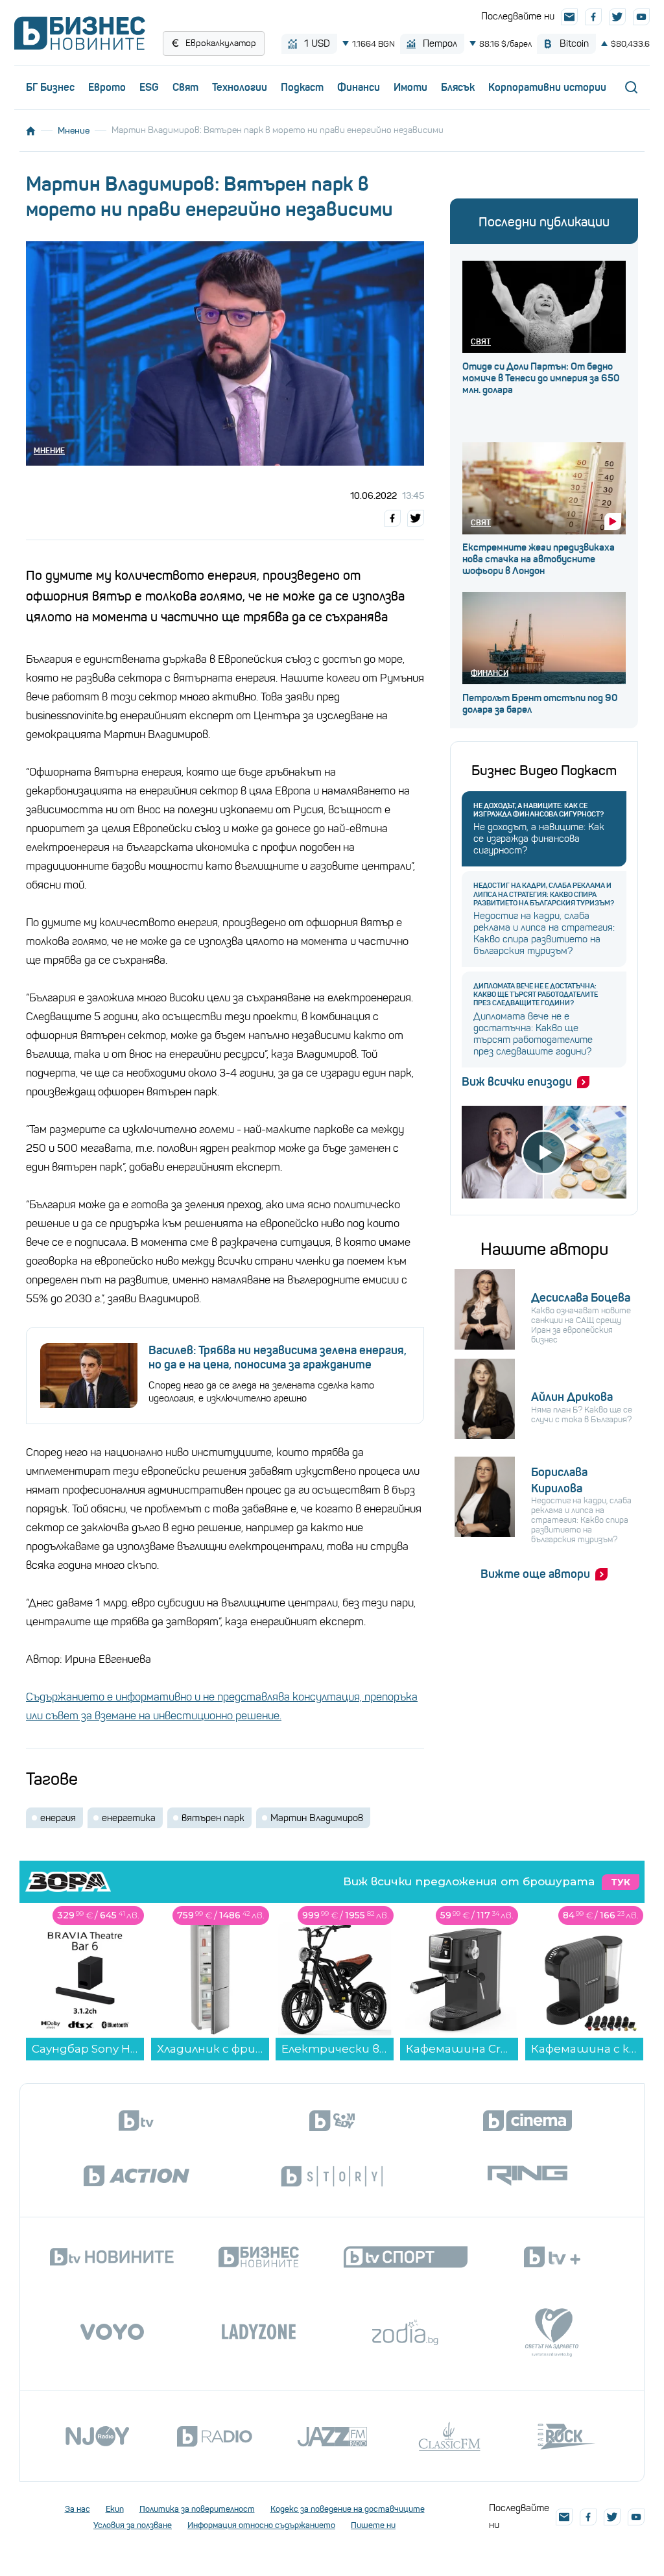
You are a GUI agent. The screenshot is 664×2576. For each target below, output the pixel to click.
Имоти (410, 87)
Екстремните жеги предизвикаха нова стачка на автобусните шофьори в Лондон (539, 559)
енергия (58, 1818)
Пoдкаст (302, 87)
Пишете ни (373, 2525)
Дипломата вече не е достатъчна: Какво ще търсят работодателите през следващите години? (536, 995)
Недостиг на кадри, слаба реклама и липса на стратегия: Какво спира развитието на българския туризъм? (544, 894)
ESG (149, 87)
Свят (185, 87)
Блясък (458, 87)
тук (621, 1882)
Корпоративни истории (547, 87)
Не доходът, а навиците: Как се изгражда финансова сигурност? (539, 810)
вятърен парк (213, 1818)
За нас (77, 2509)
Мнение (74, 130)
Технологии (240, 87)
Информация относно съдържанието (261, 2525)
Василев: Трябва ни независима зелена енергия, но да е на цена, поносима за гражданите (278, 1357)
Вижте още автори (535, 1574)
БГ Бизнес (50, 87)
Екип (115, 2509)
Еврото (107, 87)
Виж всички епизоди (517, 1082)
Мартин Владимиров (317, 1818)
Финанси (359, 87)
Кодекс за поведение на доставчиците (348, 2509)
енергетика (129, 1818)
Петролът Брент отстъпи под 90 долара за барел (540, 704)
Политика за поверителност (197, 2509)
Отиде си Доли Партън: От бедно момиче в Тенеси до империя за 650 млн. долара (541, 378)
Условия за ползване (133, 2525)
